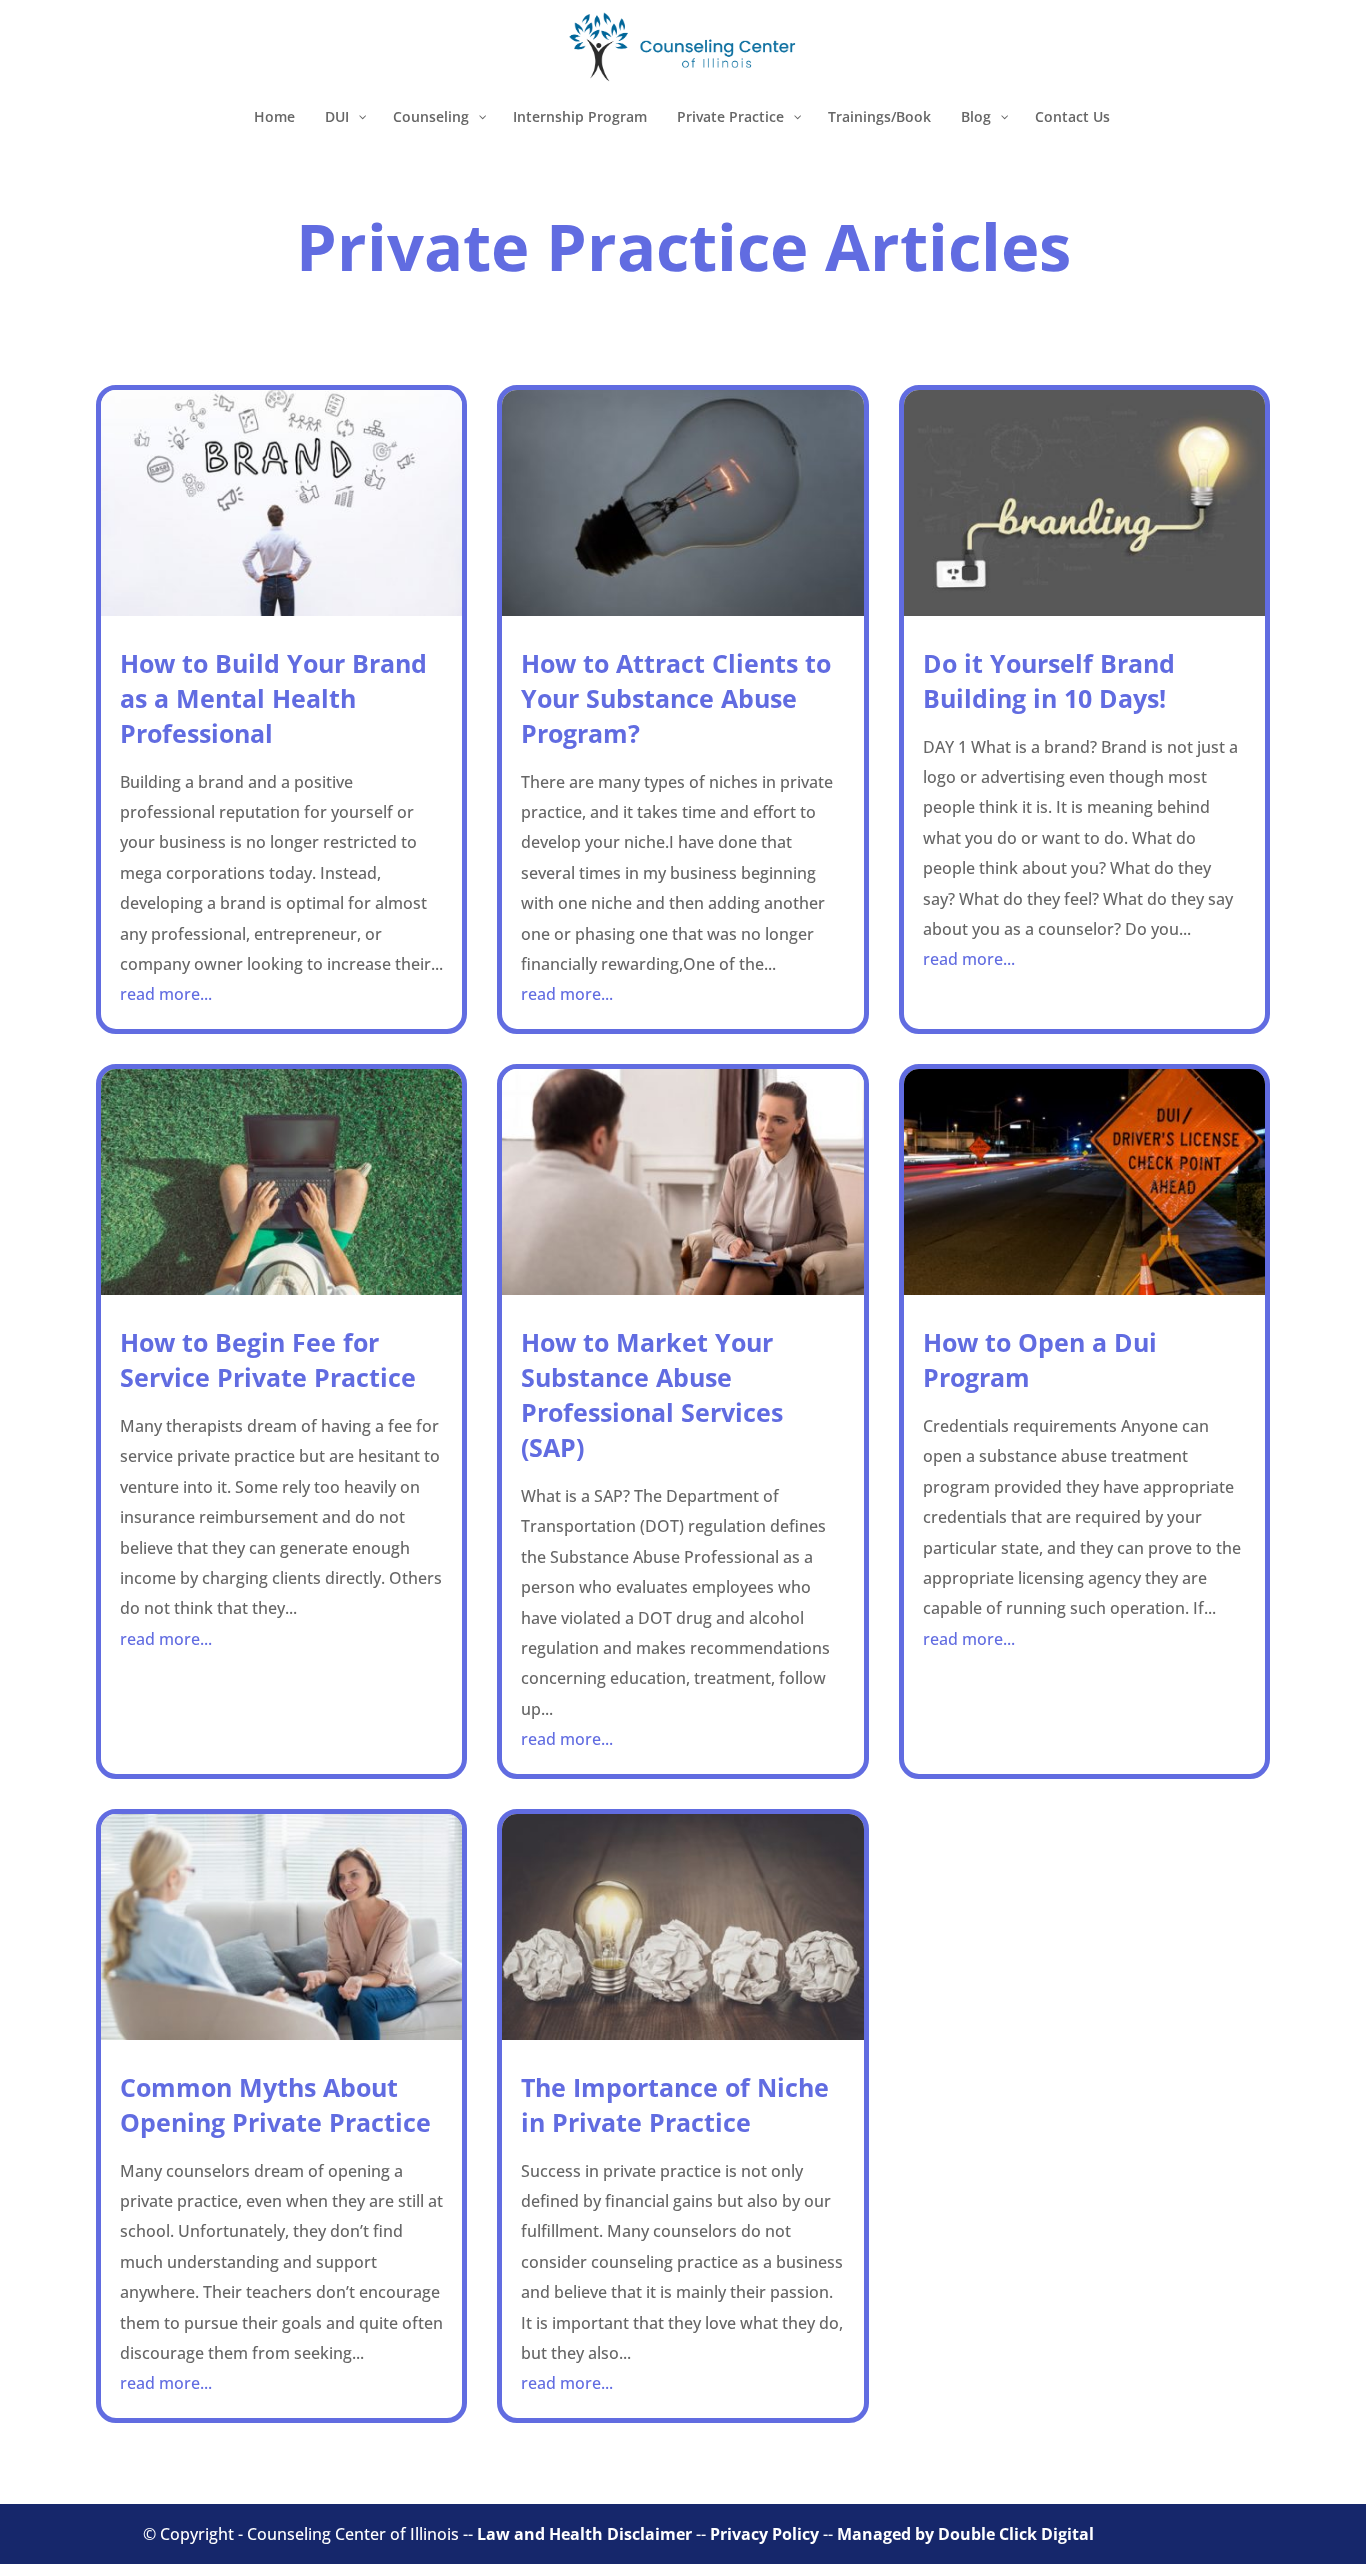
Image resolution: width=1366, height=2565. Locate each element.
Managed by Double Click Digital (965, 2534)
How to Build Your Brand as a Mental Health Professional (273, 698)
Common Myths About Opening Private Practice (275, 2104)
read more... (166, 994)
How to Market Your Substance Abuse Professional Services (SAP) (652, 1394)
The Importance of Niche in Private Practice (675, 2104)
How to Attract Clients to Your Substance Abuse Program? (676, 698)
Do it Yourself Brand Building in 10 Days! (1049, 680)
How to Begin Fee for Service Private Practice (268, 1359)
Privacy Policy (764, 2534)
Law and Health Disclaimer (584, 2534)
